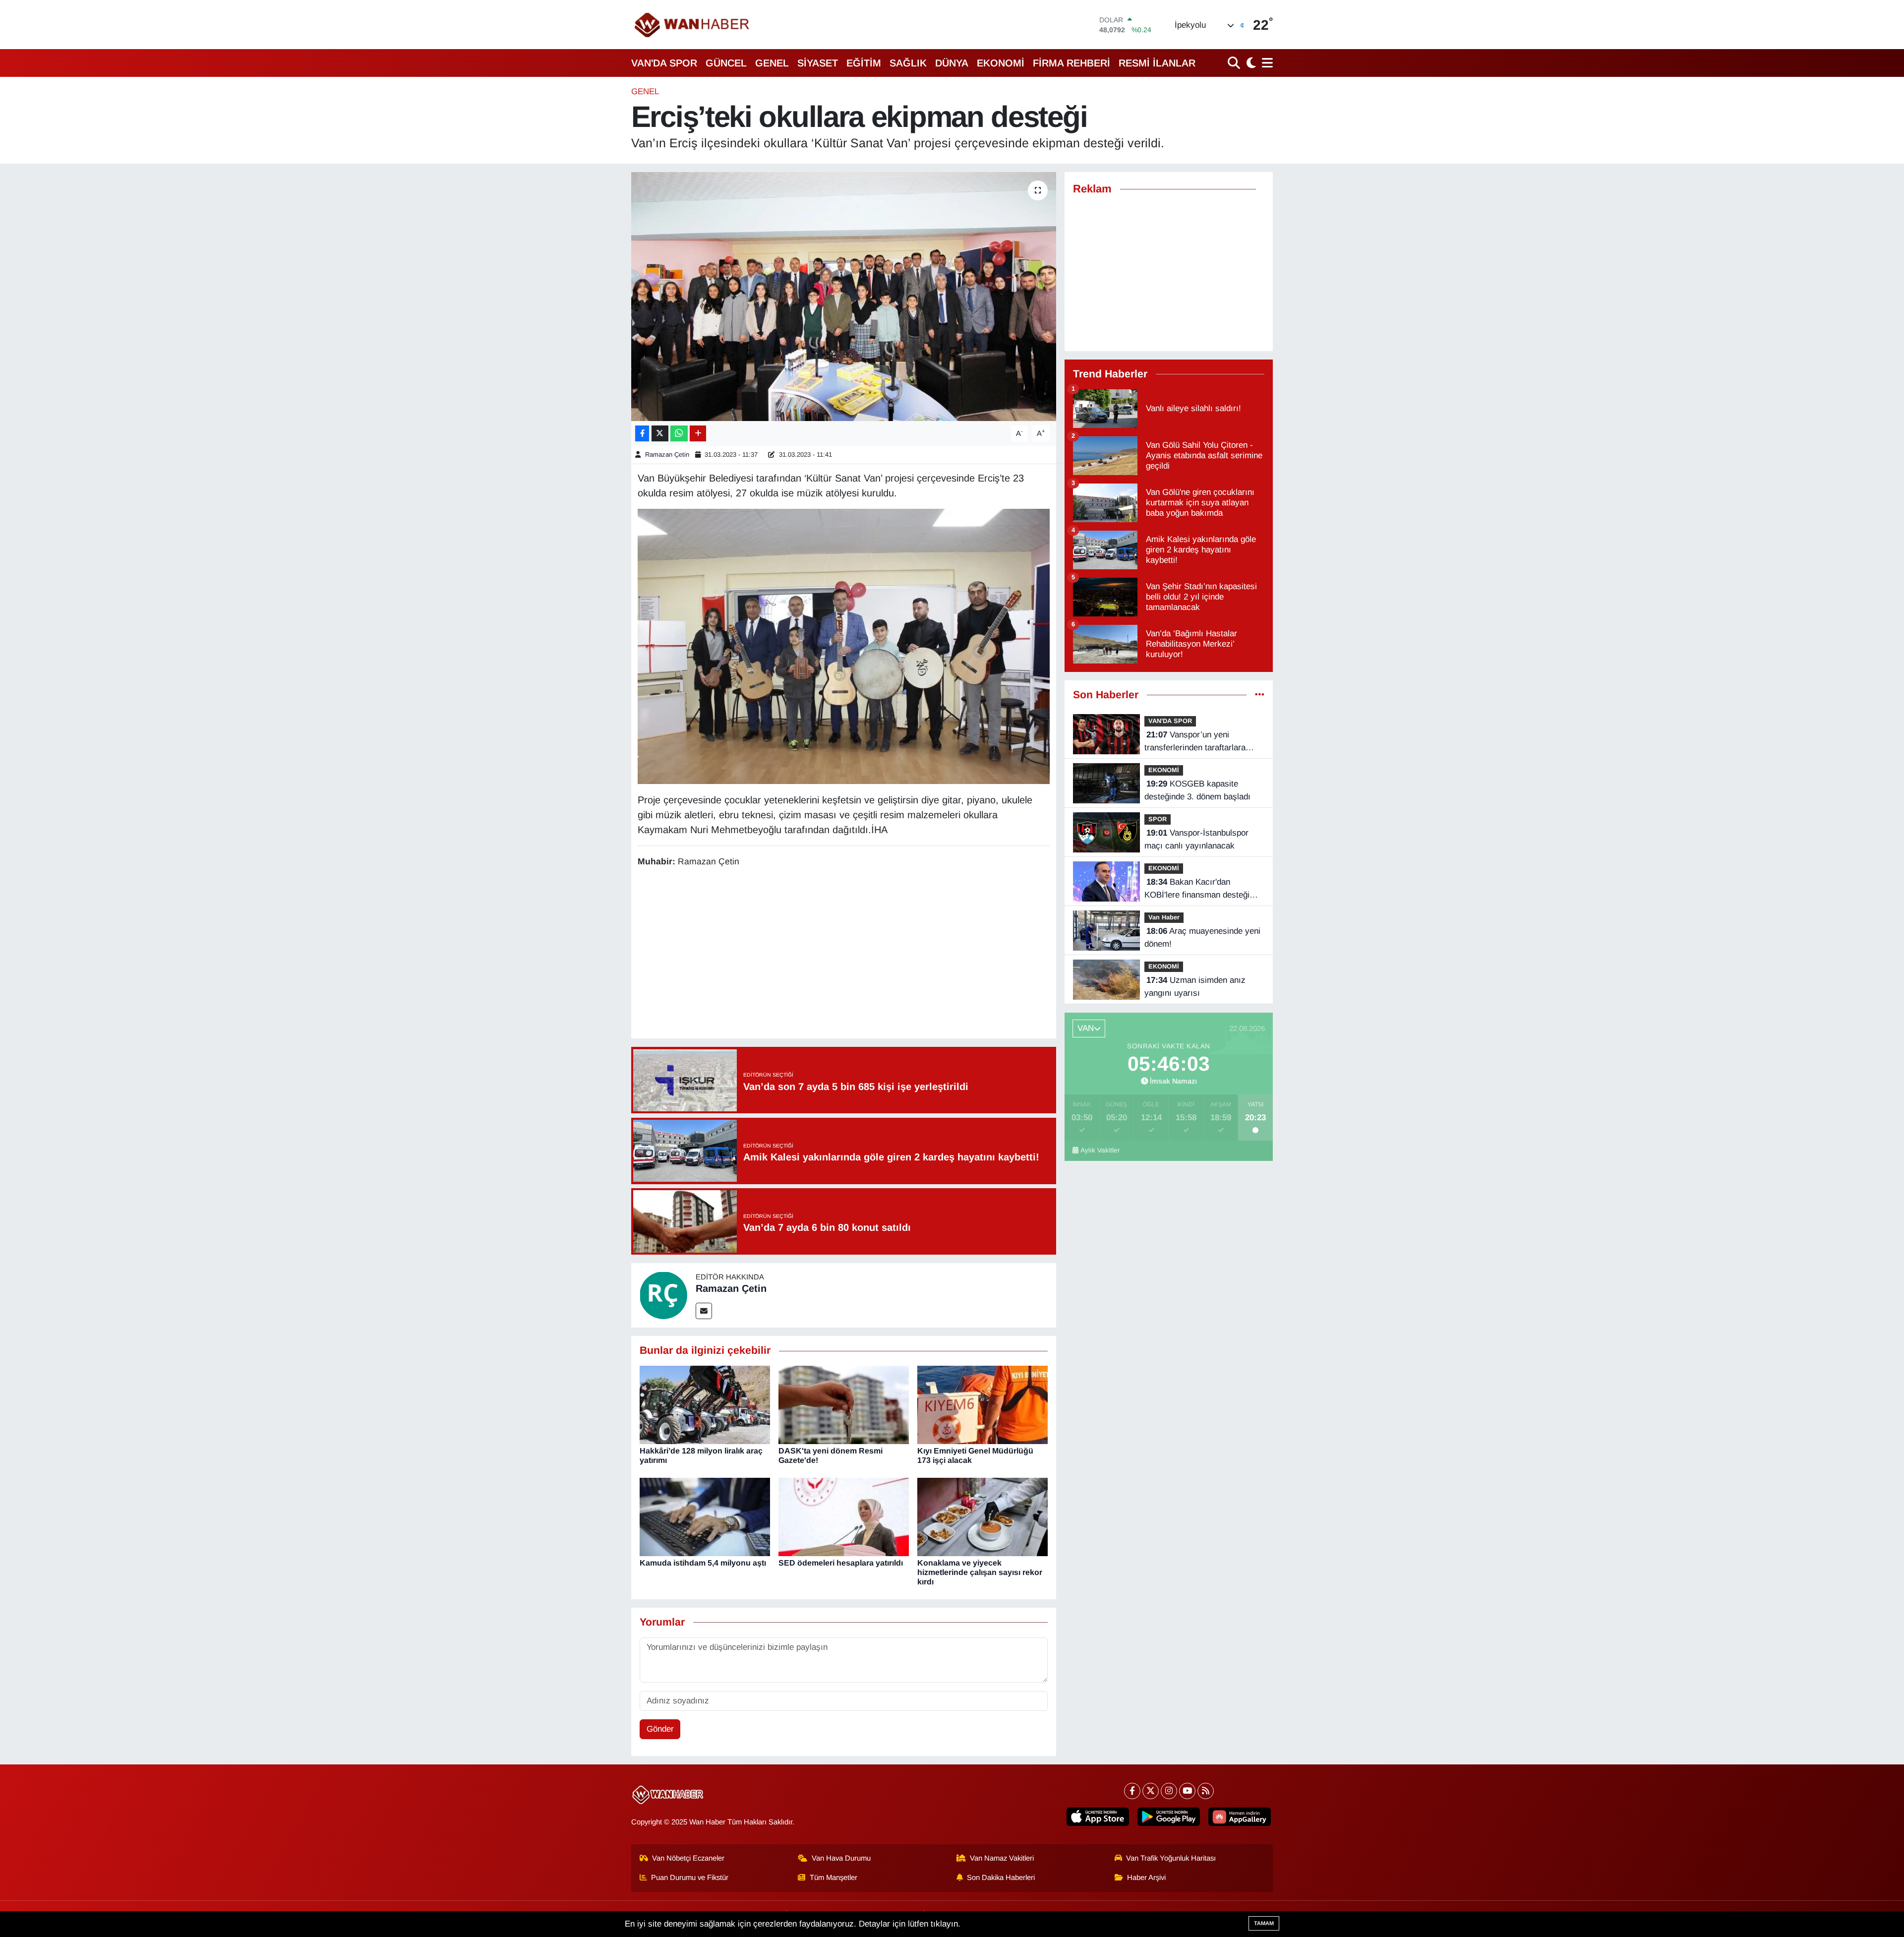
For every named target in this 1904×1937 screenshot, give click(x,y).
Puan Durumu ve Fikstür (690, 1877)
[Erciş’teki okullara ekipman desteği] (844, 297)
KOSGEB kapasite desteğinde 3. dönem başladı (1197, 790)
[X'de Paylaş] (660, 434)
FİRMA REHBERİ (1071, 63)
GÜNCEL (726, 63)
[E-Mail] (704, 1311)
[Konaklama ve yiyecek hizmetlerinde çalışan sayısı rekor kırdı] (982, 1516)
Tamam (1264, 1923)
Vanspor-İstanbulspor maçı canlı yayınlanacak (1196, 839)
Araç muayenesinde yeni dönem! (1202, 938)
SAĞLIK (908, 63)
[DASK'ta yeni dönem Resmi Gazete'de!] (844, 1404)
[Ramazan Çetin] (663, 1295)
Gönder (660, 1729)
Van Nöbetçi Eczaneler (688, 1858)
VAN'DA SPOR (664, 63)
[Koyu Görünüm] (1250, 63)
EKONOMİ (1001, 63)
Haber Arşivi (1146, 1877)
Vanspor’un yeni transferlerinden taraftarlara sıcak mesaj (1195, 742)
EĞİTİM (864, 63)
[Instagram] (1169, 1791)
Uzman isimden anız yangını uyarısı (1195, 987)
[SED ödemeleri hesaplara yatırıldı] (844, 1516)
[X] (1151, 1791)
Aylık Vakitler (1100, 1150)
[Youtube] (1187, 1791)
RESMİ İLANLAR (1157, 63)
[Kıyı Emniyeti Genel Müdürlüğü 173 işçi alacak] (982, 1404)
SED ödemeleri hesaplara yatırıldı (841, 1563)
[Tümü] (1260, 695)
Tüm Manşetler (833, 1877)
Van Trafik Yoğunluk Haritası (1171, 1858)
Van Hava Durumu (841, 1858)
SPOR (1158, 819)
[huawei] (1240, 1817)
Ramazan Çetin (667, 454)
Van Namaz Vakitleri (1002, 1858)
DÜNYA (952, 63)
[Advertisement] (843, 955)
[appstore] (1098, 1817)
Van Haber (1164, 917)
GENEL (772, 63)
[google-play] (1169, 1817)
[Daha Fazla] (698, 434)
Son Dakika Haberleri (1001, 1877)
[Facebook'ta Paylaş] (642, 434)
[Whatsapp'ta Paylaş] (679, 434)
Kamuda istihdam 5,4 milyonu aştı (703, 1563)
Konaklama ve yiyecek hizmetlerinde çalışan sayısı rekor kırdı (980, 1572)
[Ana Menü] (1266, 63)
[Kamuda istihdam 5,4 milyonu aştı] (705, 1516)
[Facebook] (1132, 1791)
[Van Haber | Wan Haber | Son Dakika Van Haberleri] (693, 25)
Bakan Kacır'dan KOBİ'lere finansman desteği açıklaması (1197, 889)
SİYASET (818, 63)
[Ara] (1235, 63)
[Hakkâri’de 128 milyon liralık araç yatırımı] (705, 1404)
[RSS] (1206, 1791)
